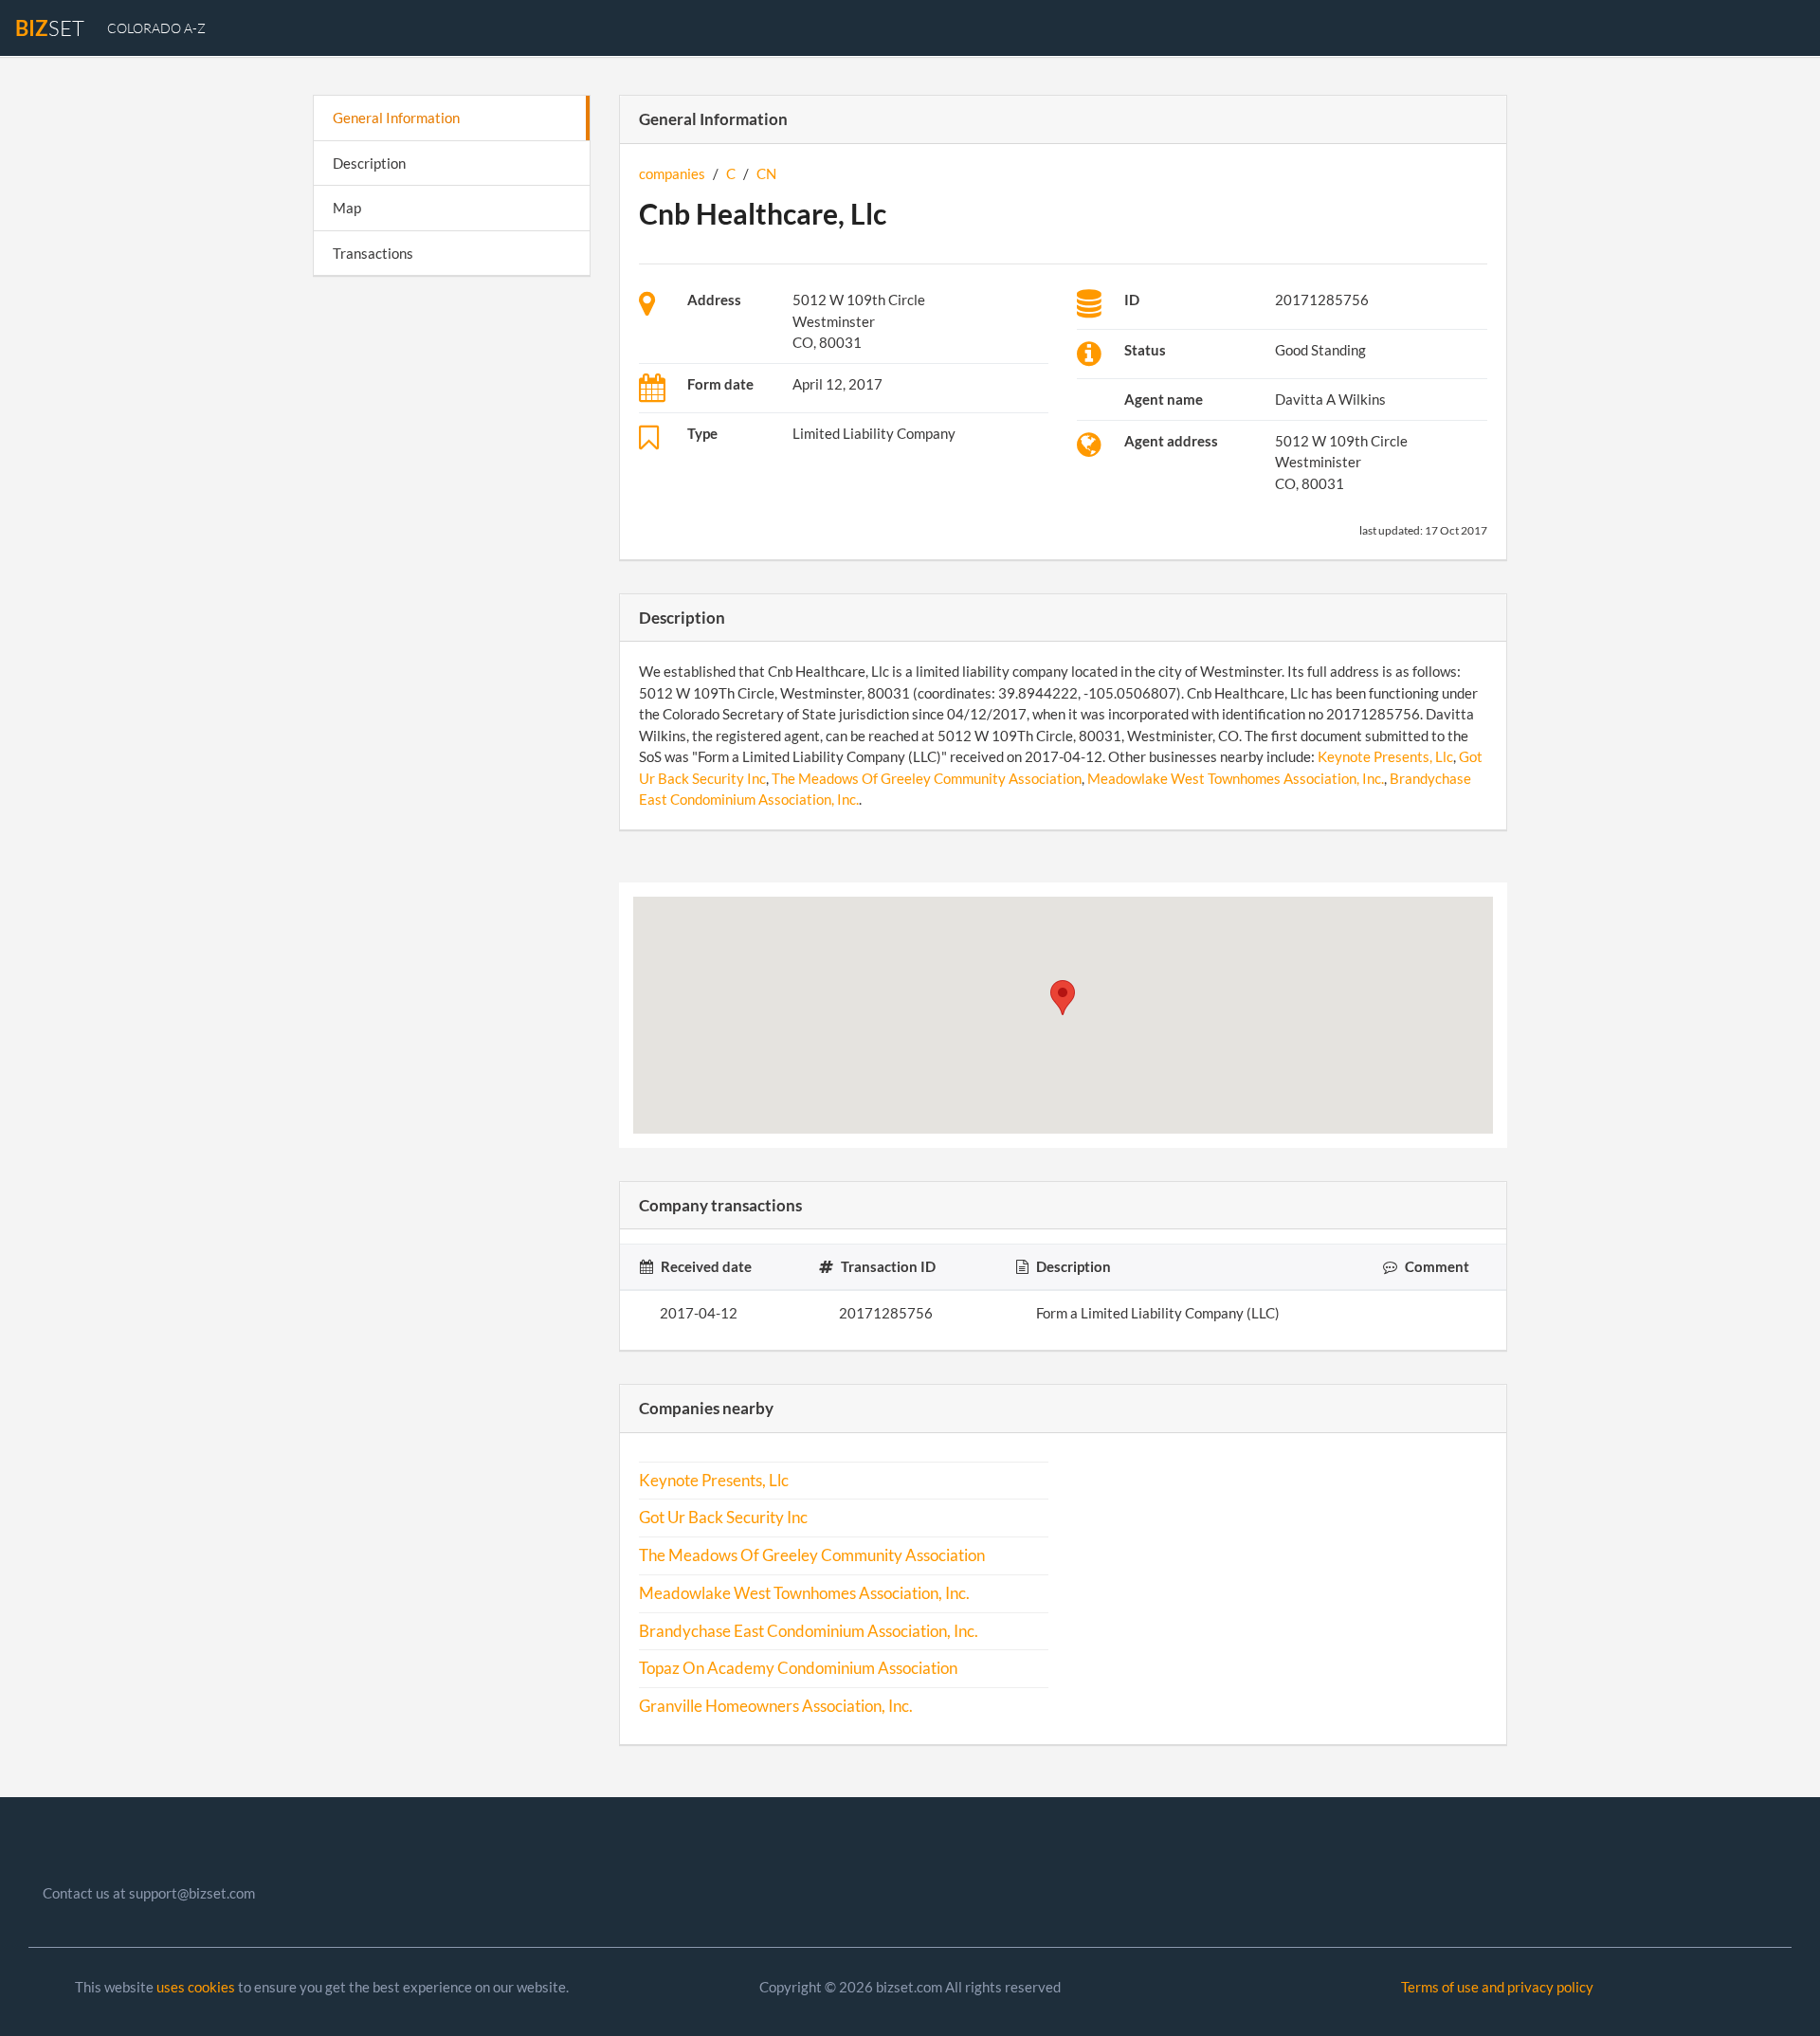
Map (347, 208)
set (50, 28)
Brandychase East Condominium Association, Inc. (809, 1631)
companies (672, 173)
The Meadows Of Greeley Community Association (927, 778)
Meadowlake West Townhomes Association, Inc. (1236, 778)
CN (766, 173)
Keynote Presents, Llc (1385, 756)
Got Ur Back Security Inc (723, 1518)
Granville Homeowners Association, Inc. (776, 1706)
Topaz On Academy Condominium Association (798, 1668)
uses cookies (196, 1987)
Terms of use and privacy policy (1497, 1987)
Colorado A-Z (156, 28)
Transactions (373, 253)
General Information (396, 118)
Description (369, 163)
